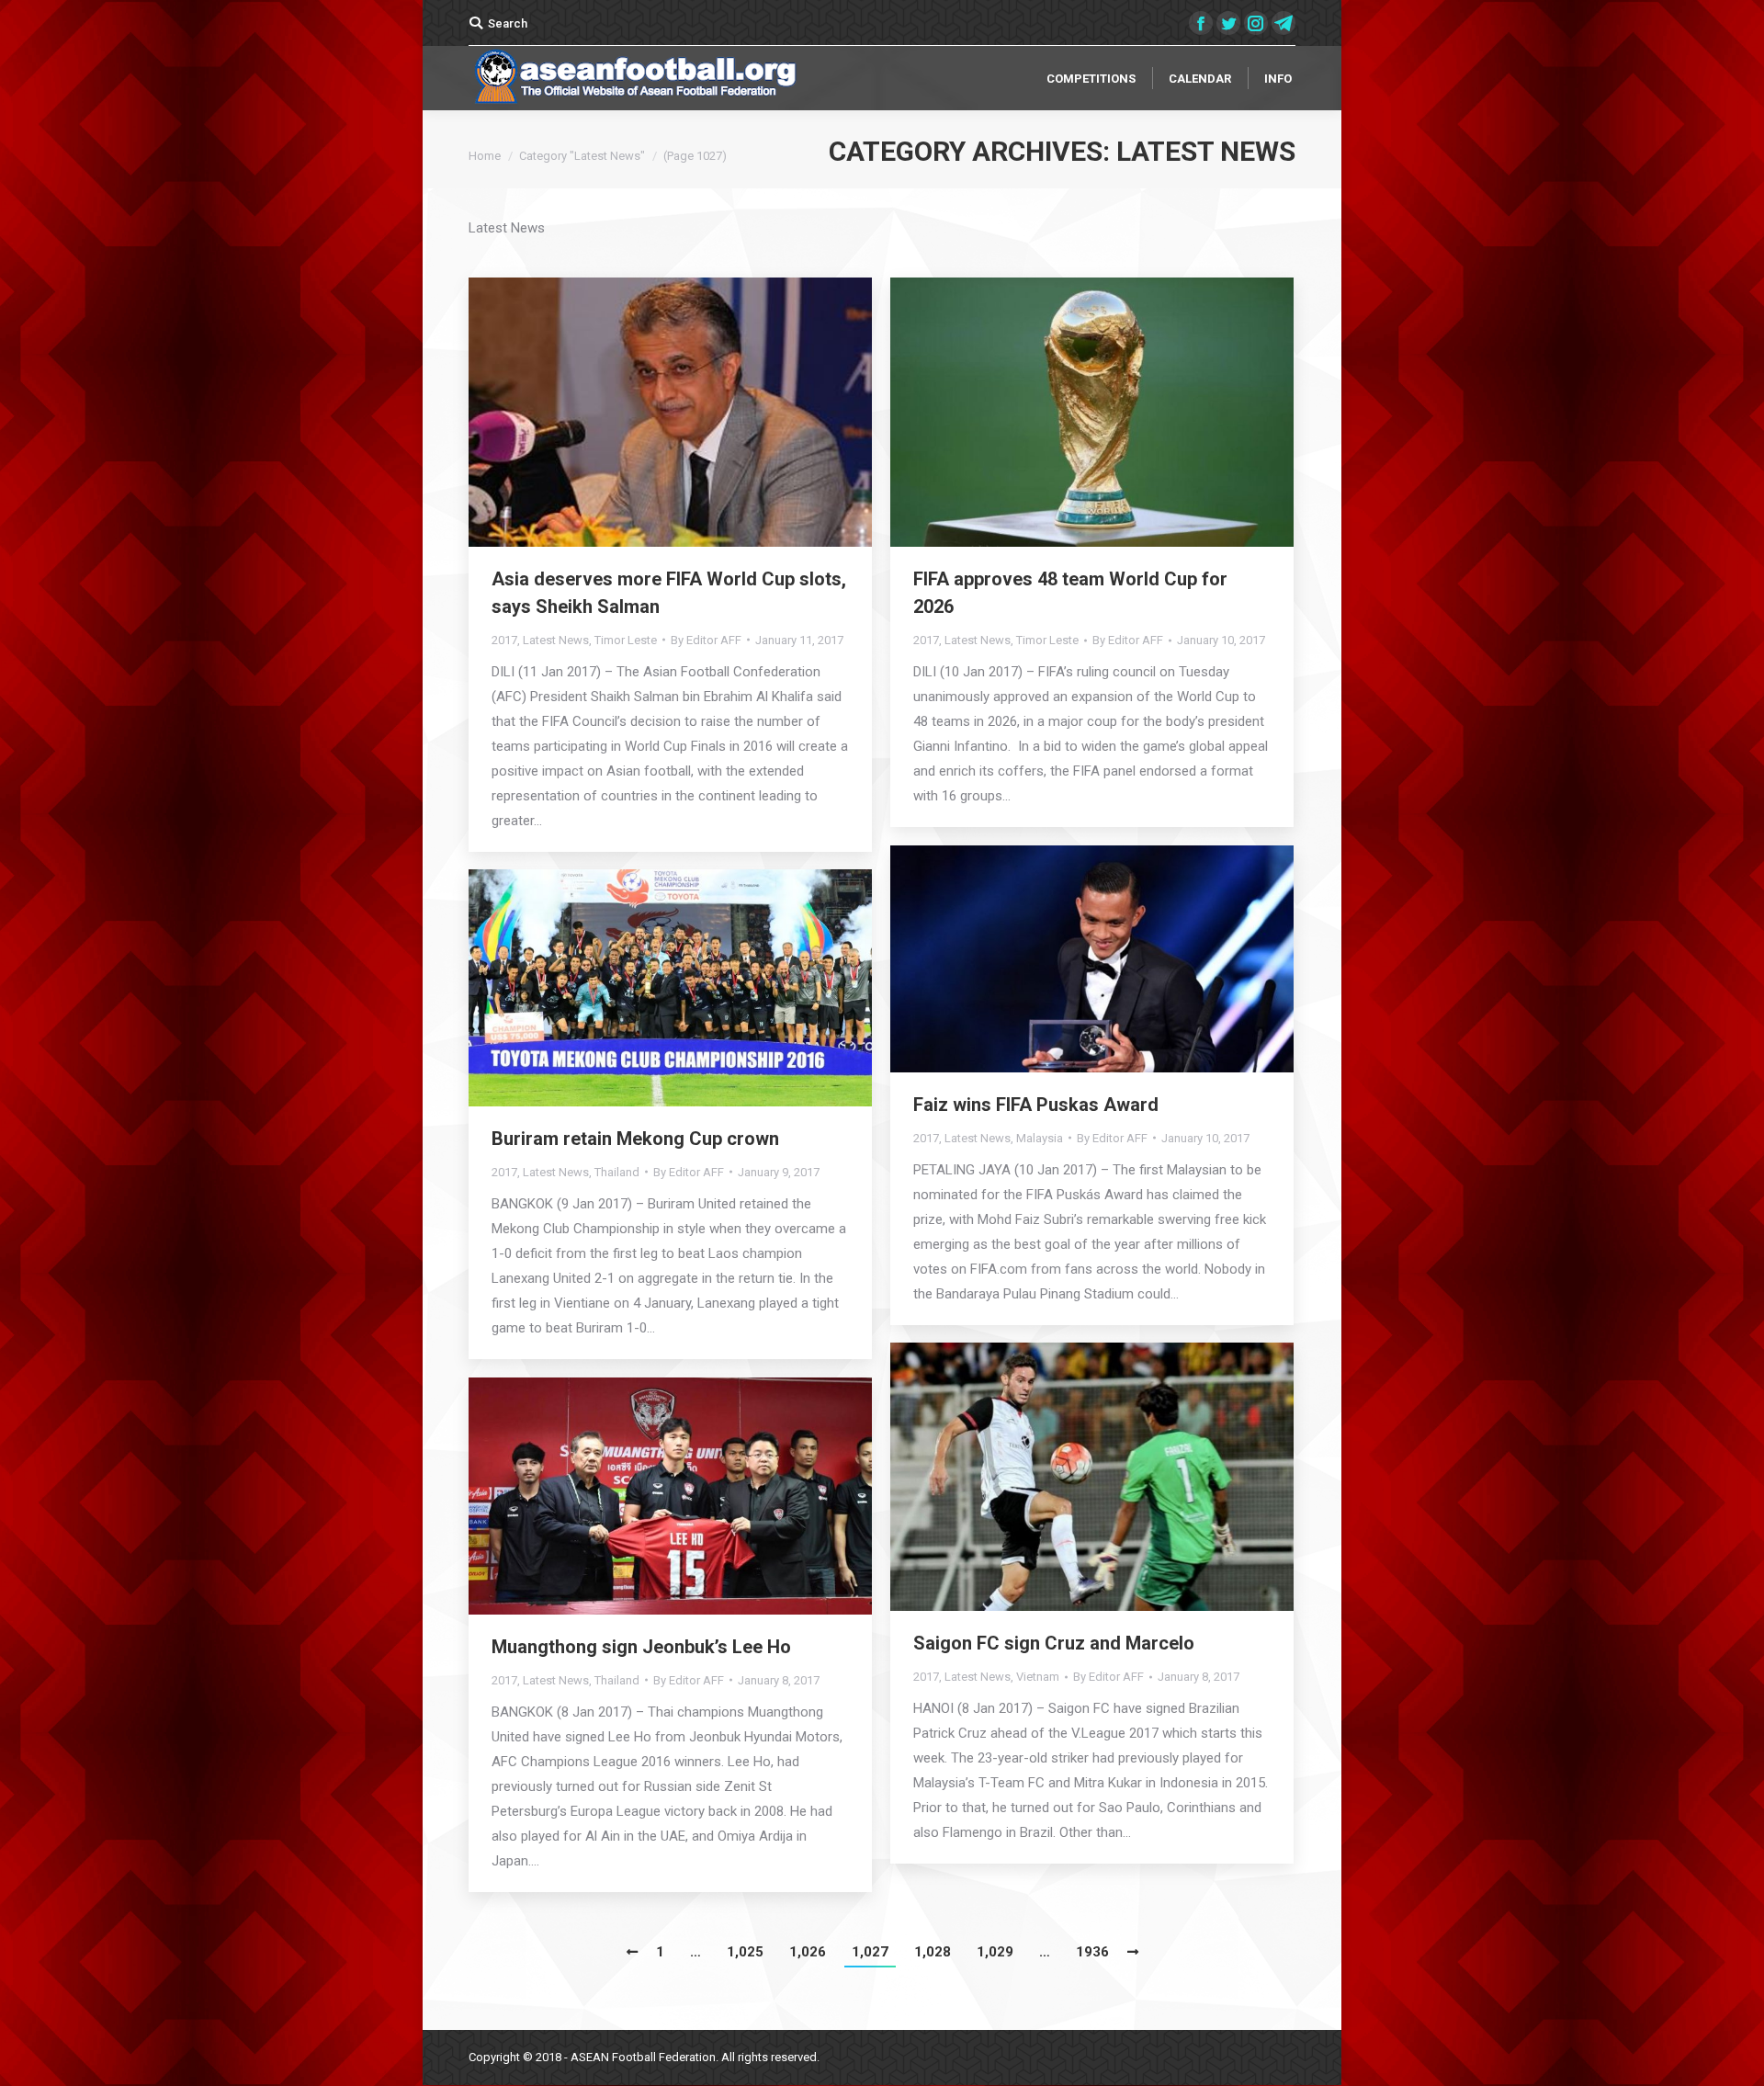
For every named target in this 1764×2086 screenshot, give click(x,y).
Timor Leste (626, 640)
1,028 (933, 1952)
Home (485, 156)
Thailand (617, 1172)
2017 (504, 640)
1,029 (995, 1952)
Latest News (556, 640)
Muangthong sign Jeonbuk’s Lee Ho (641, 1647)
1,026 (808, 1952)
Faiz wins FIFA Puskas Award (1036, 1105)
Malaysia (1040, 1138)
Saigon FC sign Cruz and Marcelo (1054, 1643)
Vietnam (1038, 1677)
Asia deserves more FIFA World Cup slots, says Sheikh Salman (669, 593)
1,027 (870, 1952)
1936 (1092, 1952)
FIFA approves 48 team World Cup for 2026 (1070, 593)
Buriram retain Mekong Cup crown (635, 1139)
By (706, 640)
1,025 (745, 1952)
